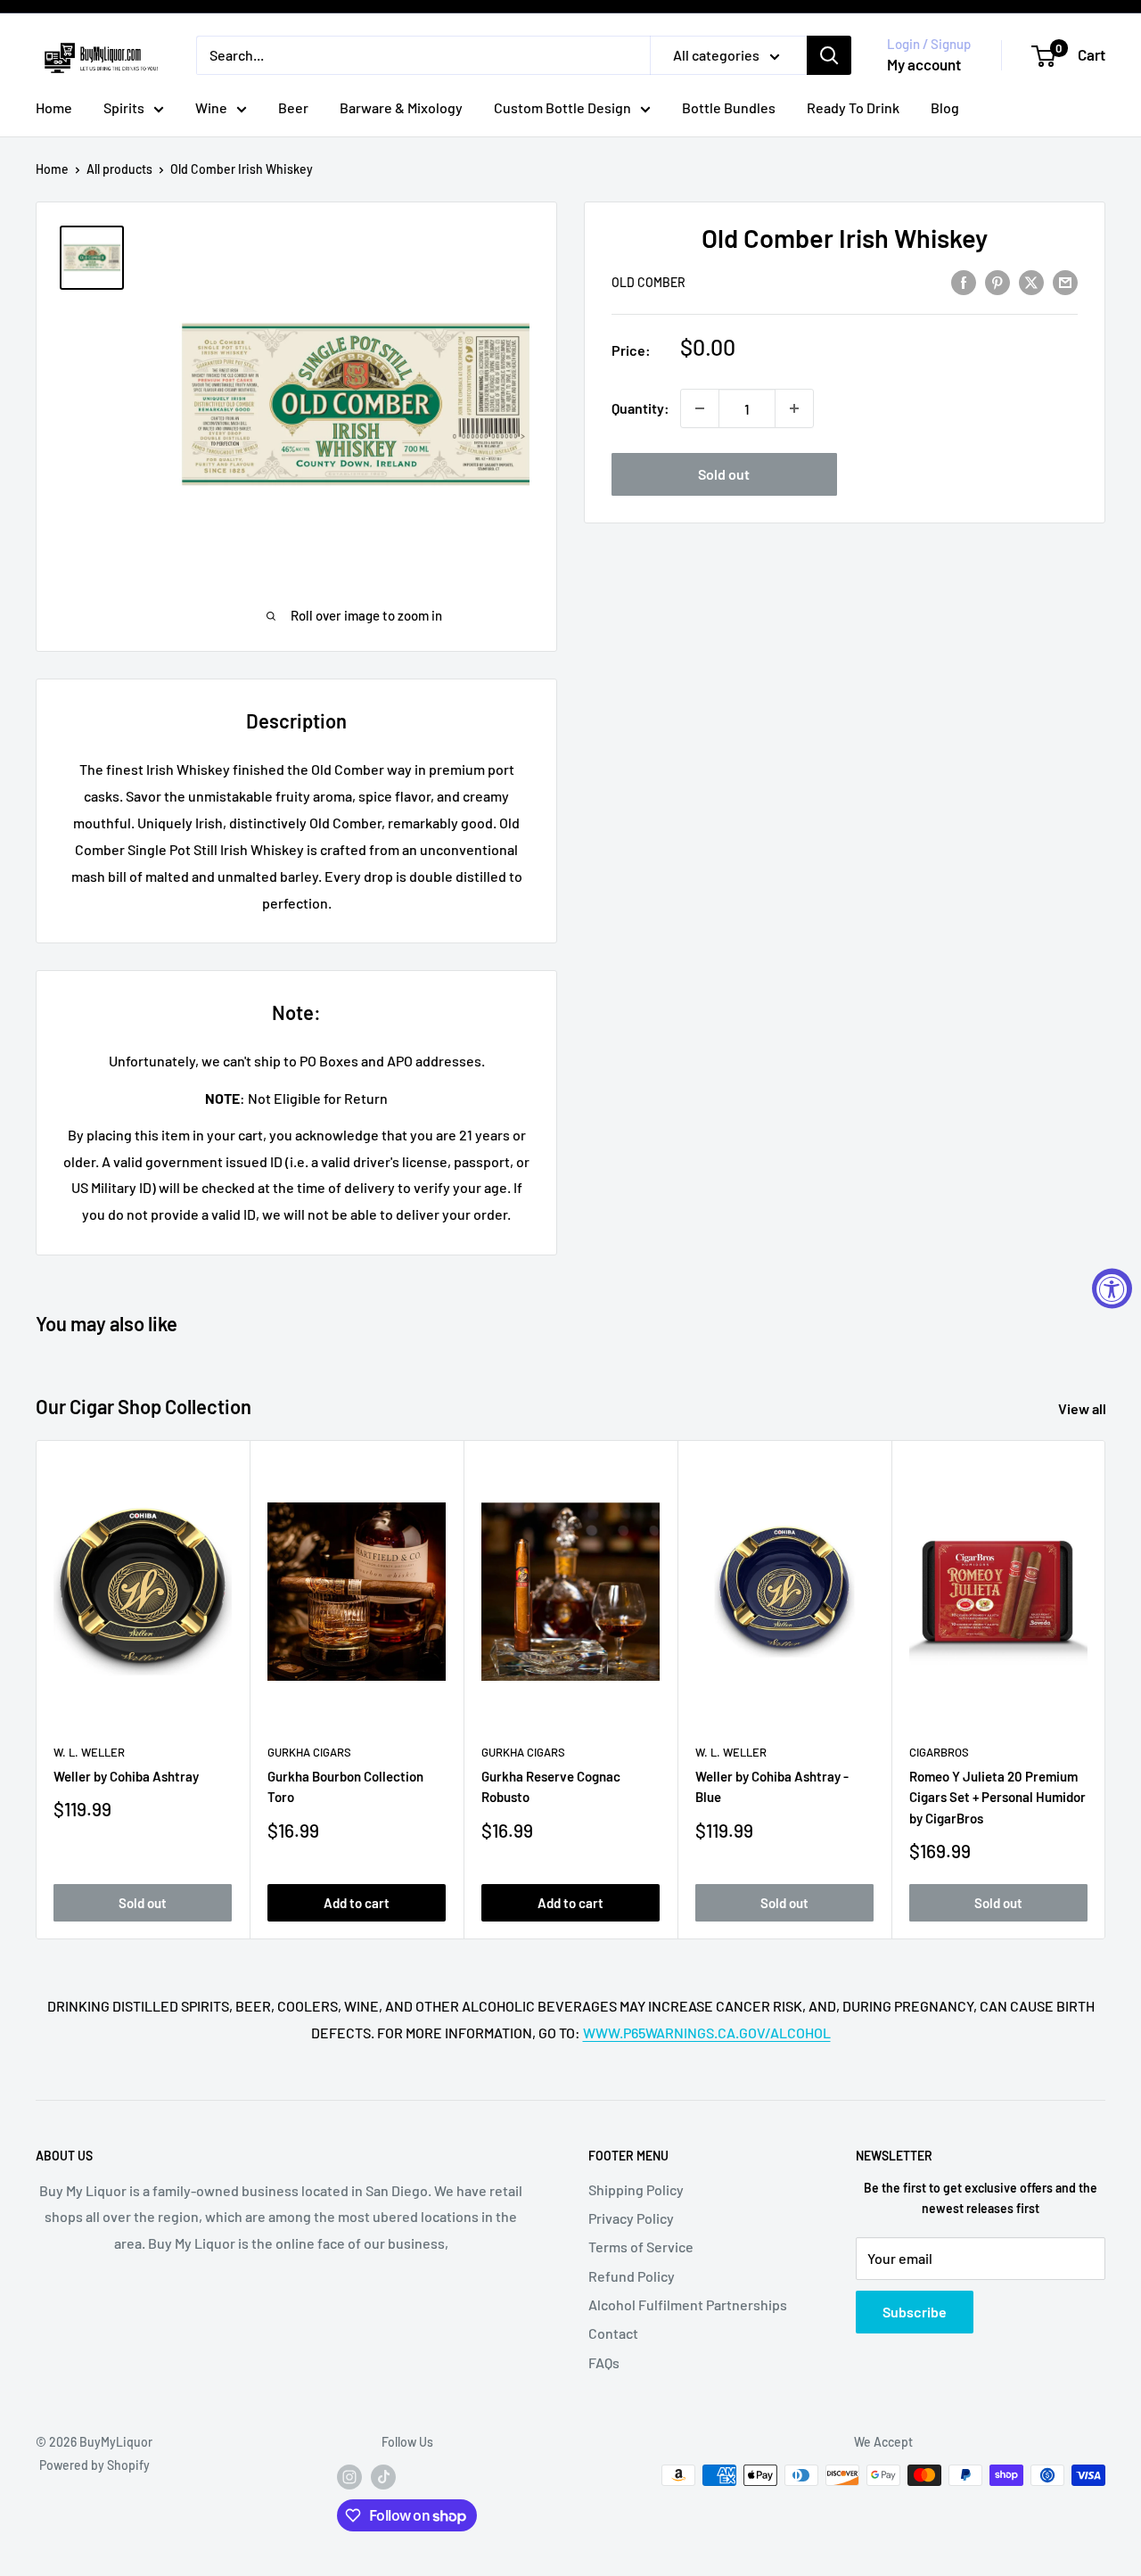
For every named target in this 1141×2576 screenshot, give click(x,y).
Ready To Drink (853, 107)
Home (54, 107)
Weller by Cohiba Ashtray (126, 1776)
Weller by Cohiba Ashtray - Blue (772, 1786)
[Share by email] (1065, 281)
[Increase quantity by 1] (794, 408)
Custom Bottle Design (562, 107)
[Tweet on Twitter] (1031, 281)
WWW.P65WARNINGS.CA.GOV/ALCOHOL (707, 2033)
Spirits (124, 107)
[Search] (829, 55)
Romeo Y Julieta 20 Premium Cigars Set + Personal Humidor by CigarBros (997, 1797)
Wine (211, 107)
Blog (945, 107)
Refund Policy (632, 2276)
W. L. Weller (89, 1752)
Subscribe (915, 2312)
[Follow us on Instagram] (349, 2477)
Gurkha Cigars (309, 1752)
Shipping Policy (636, 2189)
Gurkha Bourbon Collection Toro (345, 1786)
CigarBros (939, 1752)
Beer (293, 107)
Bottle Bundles (729, 107)
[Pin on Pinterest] (997, 281)
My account (924, 64)
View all (1084, 1408)
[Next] (1106, 1690)
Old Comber (648, 282)
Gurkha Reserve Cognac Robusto (551, 1786)
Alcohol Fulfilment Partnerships (688, 2304)
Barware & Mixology (401, 107)
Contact (613, 2333)
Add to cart (357, 1903)
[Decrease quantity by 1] (700, 408)
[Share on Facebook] (964, 281)
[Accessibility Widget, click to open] (1112, 1288)
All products (119, 169)
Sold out (724, 474)
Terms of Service (641, 2247)
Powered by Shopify (94, 2465)
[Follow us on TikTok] (383, 2477)
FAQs (604, 2362)
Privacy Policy (631, 2218)
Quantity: (640, 409)
